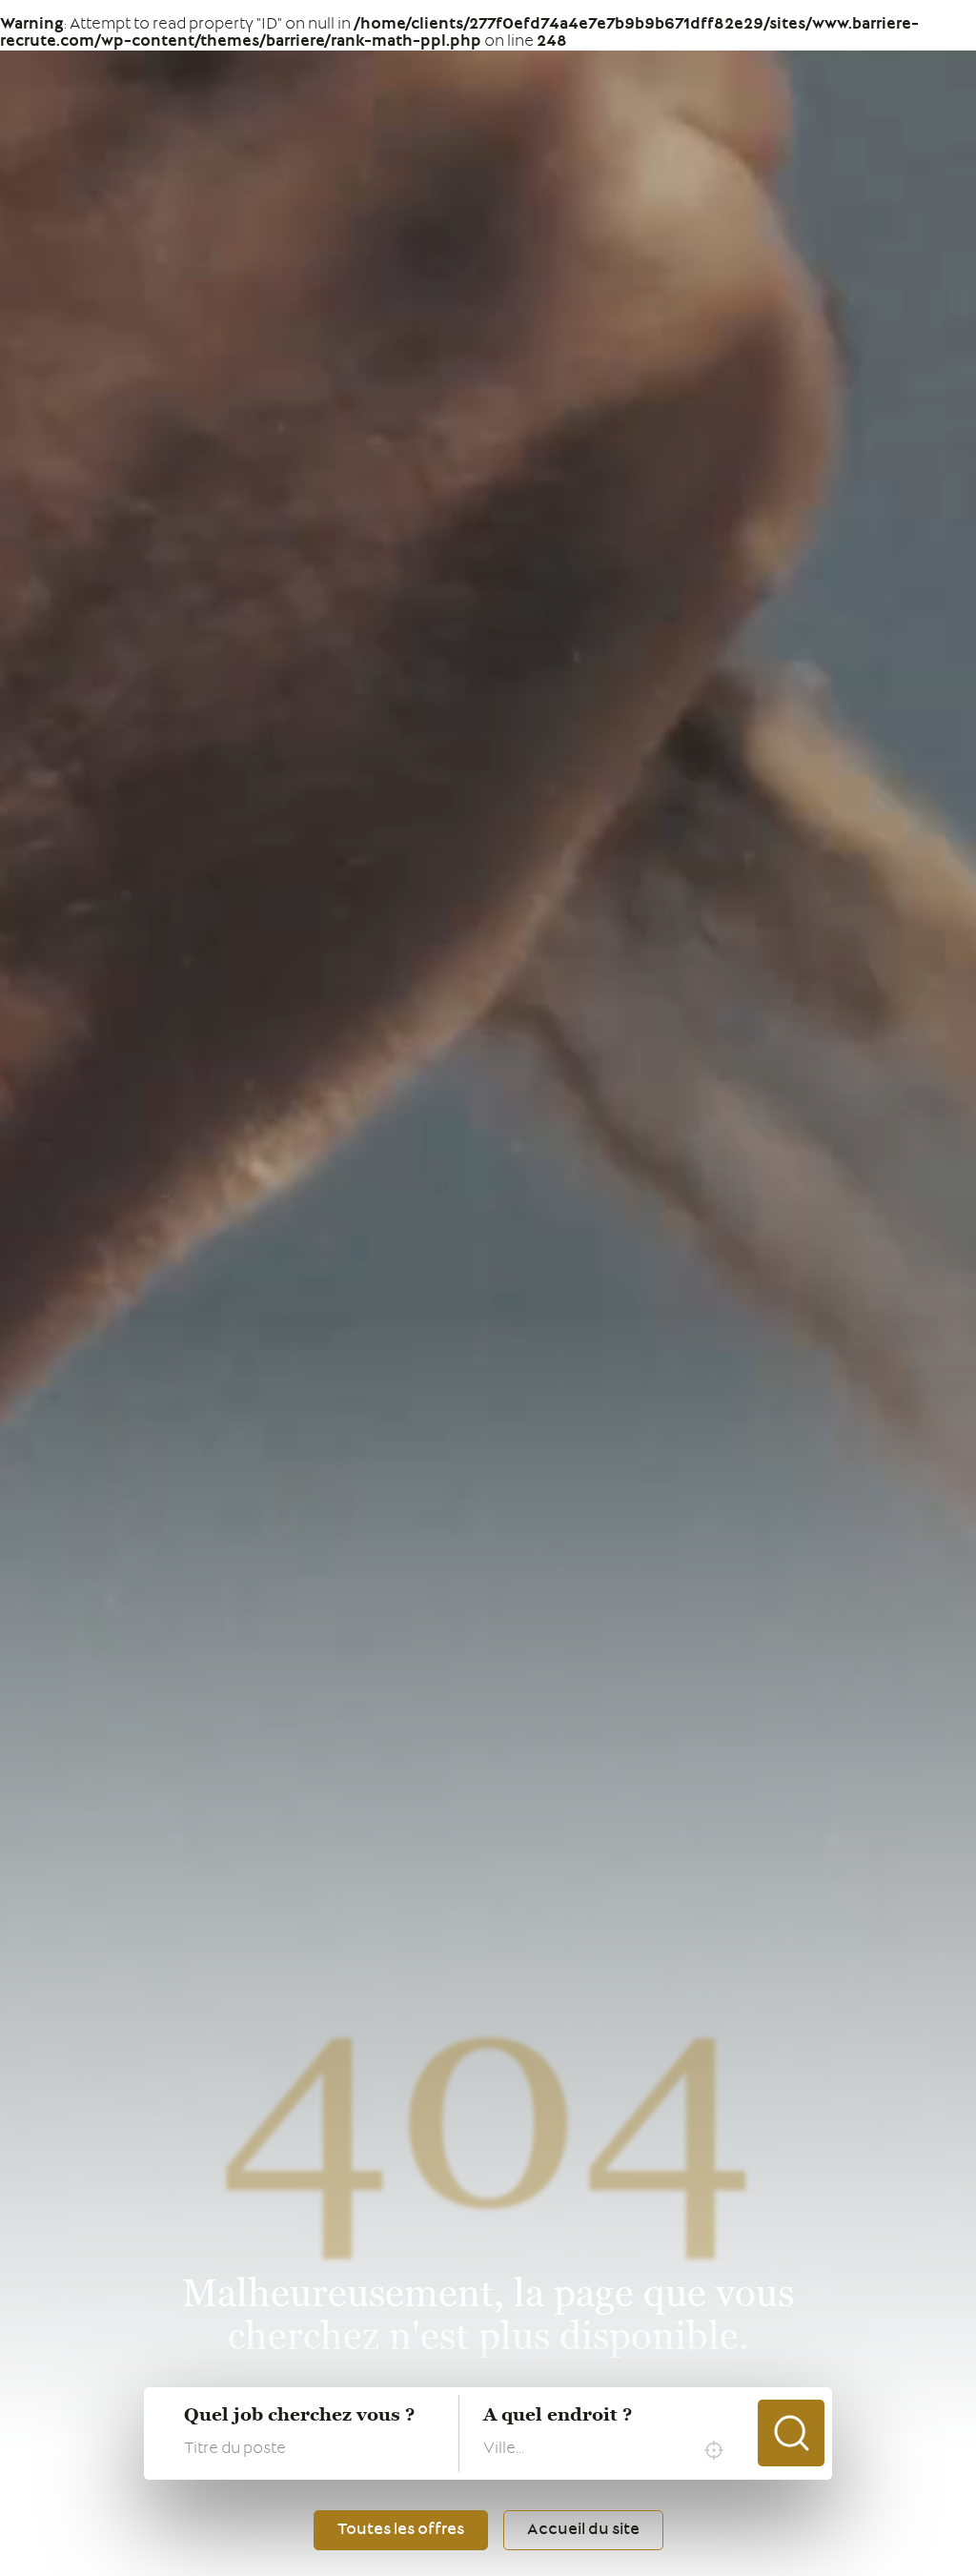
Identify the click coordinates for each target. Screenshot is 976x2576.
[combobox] (608, 2450)
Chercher (791, 2433)
